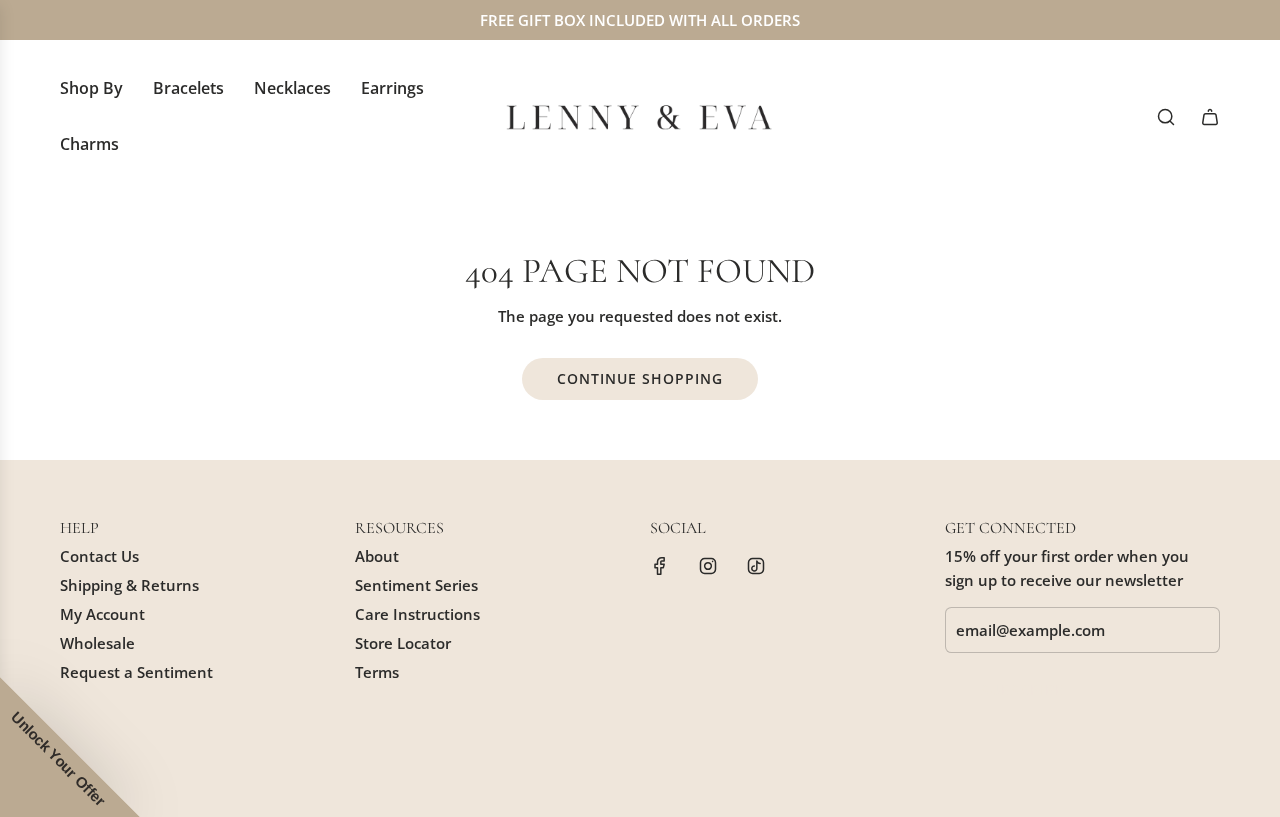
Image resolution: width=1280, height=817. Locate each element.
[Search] (1166, 117)
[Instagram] (708, 566)
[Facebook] (660, 566)
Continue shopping (640, 378)
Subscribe (1022, 689)
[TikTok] (756, 566)
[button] (70, 747)
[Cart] (1210, 117)
